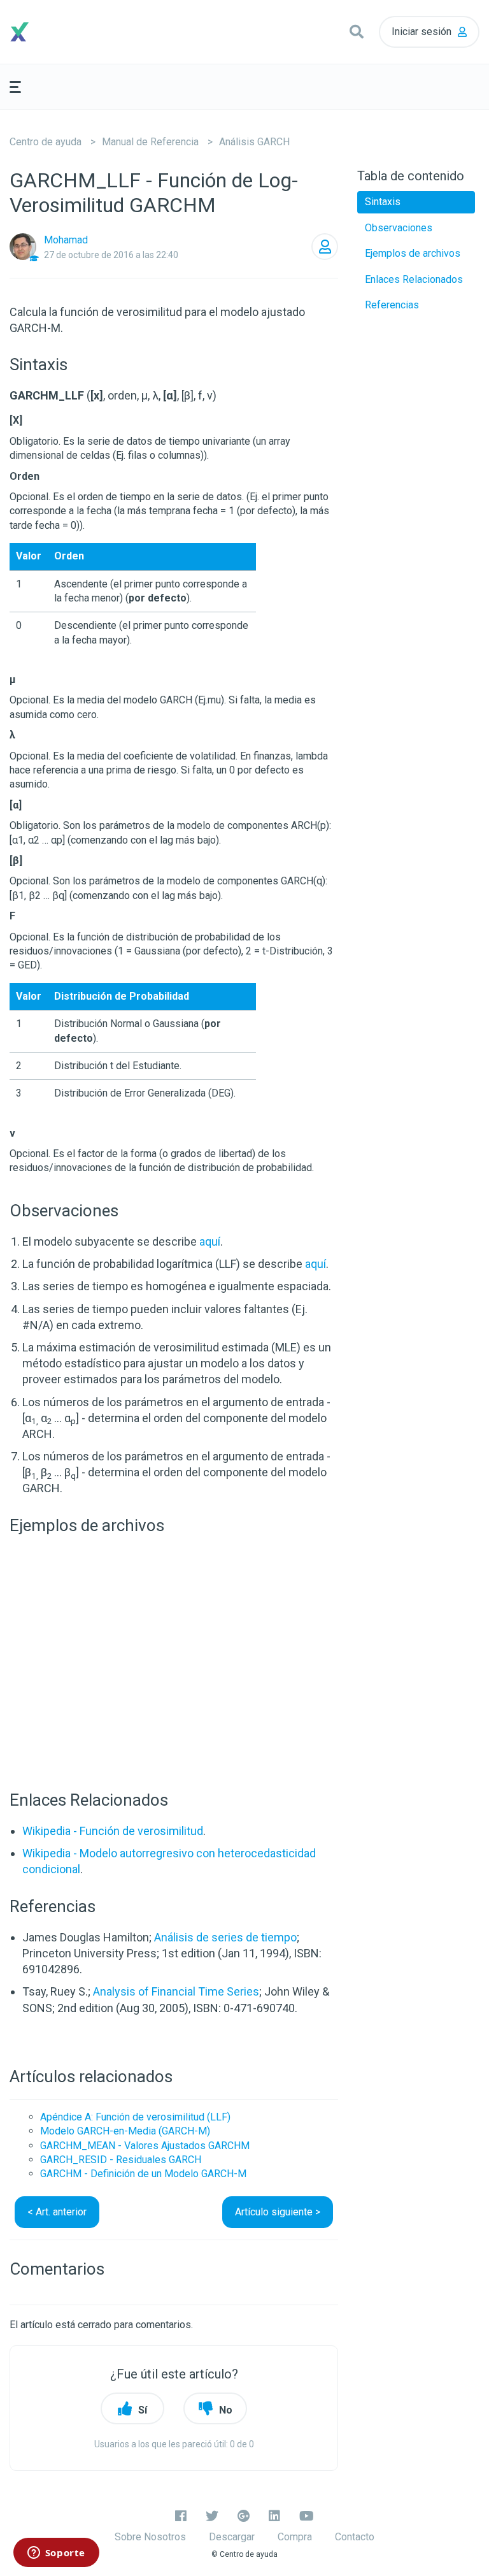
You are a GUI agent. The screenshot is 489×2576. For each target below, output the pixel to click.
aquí (210, 1241)
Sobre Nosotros (150, 2537)
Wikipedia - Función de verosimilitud (113, 1831)
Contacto (355, 2537)
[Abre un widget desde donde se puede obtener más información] (56, 2554)
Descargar (232, 2537)
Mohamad (66, 240)
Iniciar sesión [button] (422, 32)
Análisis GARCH (254, 142)
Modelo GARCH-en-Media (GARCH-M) (125, 2131)
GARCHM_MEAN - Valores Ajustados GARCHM (145, 2146)
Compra (295, 2537)
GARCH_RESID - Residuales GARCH (121, 2160)
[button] (357, 32)
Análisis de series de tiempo (225, 1937)
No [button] (226, 2410)
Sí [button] (143, 2410)
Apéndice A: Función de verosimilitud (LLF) (135, 2117)
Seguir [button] (325, 247)
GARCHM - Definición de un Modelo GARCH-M (143, 2174)
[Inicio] (68, 32)
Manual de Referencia (150, 142)
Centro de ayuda (46, 142)
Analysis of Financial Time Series (176, 1991)
